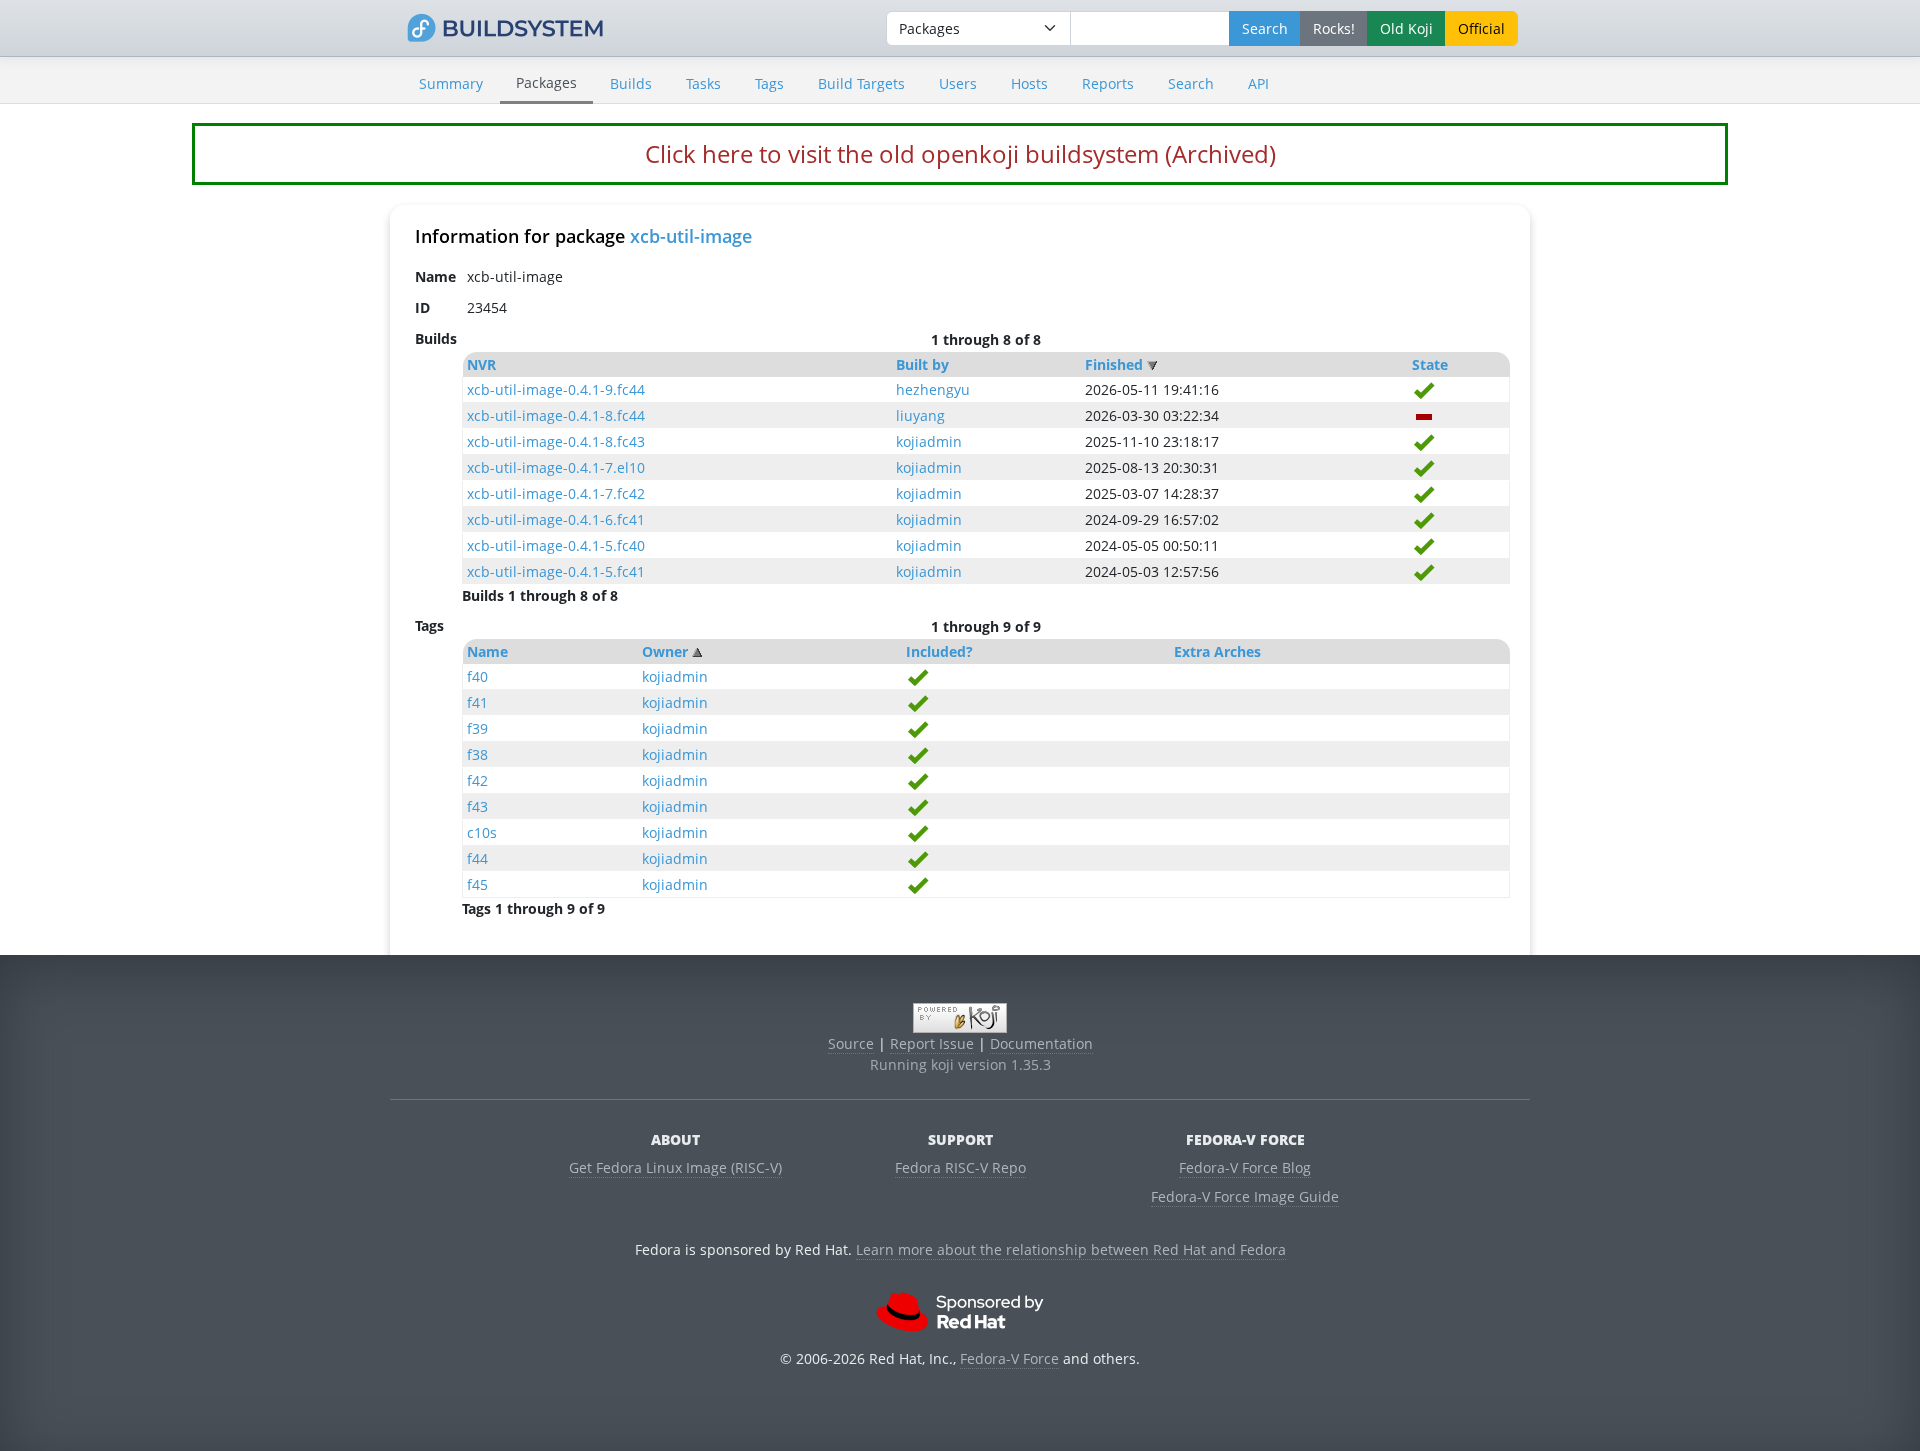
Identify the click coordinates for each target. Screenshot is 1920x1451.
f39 (477, 728)
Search (1191, 83)
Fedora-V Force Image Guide (1245, 1196)
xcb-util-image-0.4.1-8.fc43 (556, 441)
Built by (922, 364)
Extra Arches (1217, 651)
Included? (939, 651)
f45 (477, 884)
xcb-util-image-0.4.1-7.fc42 (556, 493)
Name (487, 651)
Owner (665, 651)
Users (958, 83)
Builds (631, 83)
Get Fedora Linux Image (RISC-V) (675, 1167)
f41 (477, 702)
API (1258, 83)
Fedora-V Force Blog (1245, 1167)
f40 (477, 676)
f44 (477, 858)
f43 (477, 806)
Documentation (1041, 1043)
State (1430, 364)
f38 (477, 754)
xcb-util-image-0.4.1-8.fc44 (556, 415)
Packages (546, 82)
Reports (1108, 83)
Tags (769, 83)
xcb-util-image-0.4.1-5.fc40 (556, 545)
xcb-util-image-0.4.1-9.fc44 (556, 389)
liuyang (920, 415)
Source (851, 1043)
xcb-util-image (691, 236)
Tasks (703, 83)
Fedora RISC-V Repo (960, 1167)
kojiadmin (929, 441)
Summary (451, 83)
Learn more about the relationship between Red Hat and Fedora (1071, 1249)
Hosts (1029, 83)
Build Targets (861, 83)
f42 (477, 780)
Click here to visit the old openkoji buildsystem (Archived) (960, 153)
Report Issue (932, 1043)
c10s (482, 832)
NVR (481, 364)
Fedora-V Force (1009, 1358)
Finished (1114, 364)
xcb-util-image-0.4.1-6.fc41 (556, 519)
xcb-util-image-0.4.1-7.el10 (556, 467)
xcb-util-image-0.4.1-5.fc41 (556, 571)
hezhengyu (933, 389)
